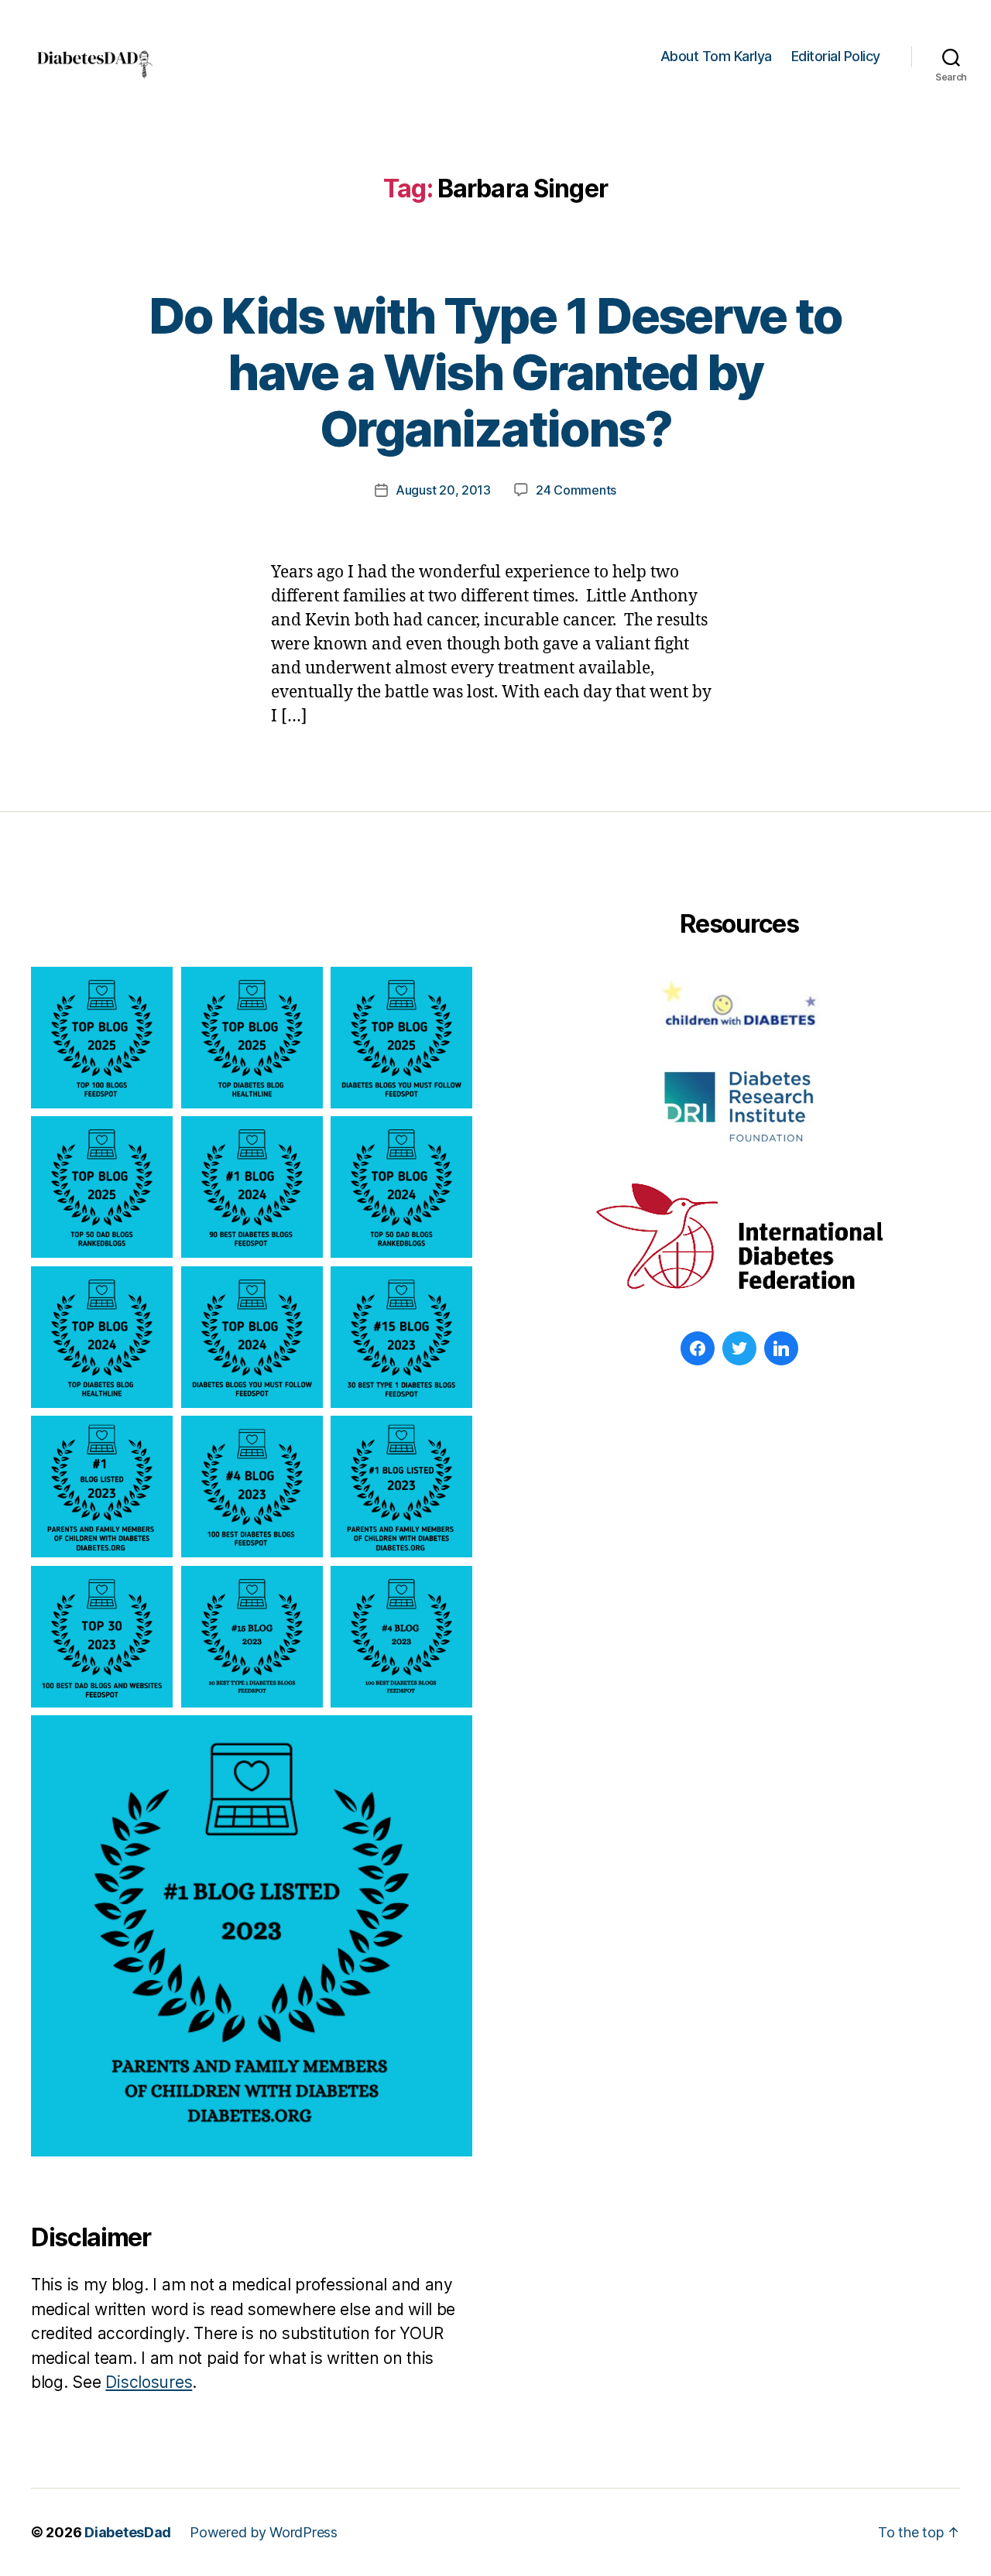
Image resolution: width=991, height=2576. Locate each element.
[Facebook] (698, 1348)
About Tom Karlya (716, 56)
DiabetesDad (128, 2532)
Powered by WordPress (264, 2532)
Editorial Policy (836, 56)
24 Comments (576, 490)
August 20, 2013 (443, 490)
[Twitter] (739, 1348)
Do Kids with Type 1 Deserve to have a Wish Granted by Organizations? (495, 372)
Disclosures (149, 2382)
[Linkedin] (781, 1348)
